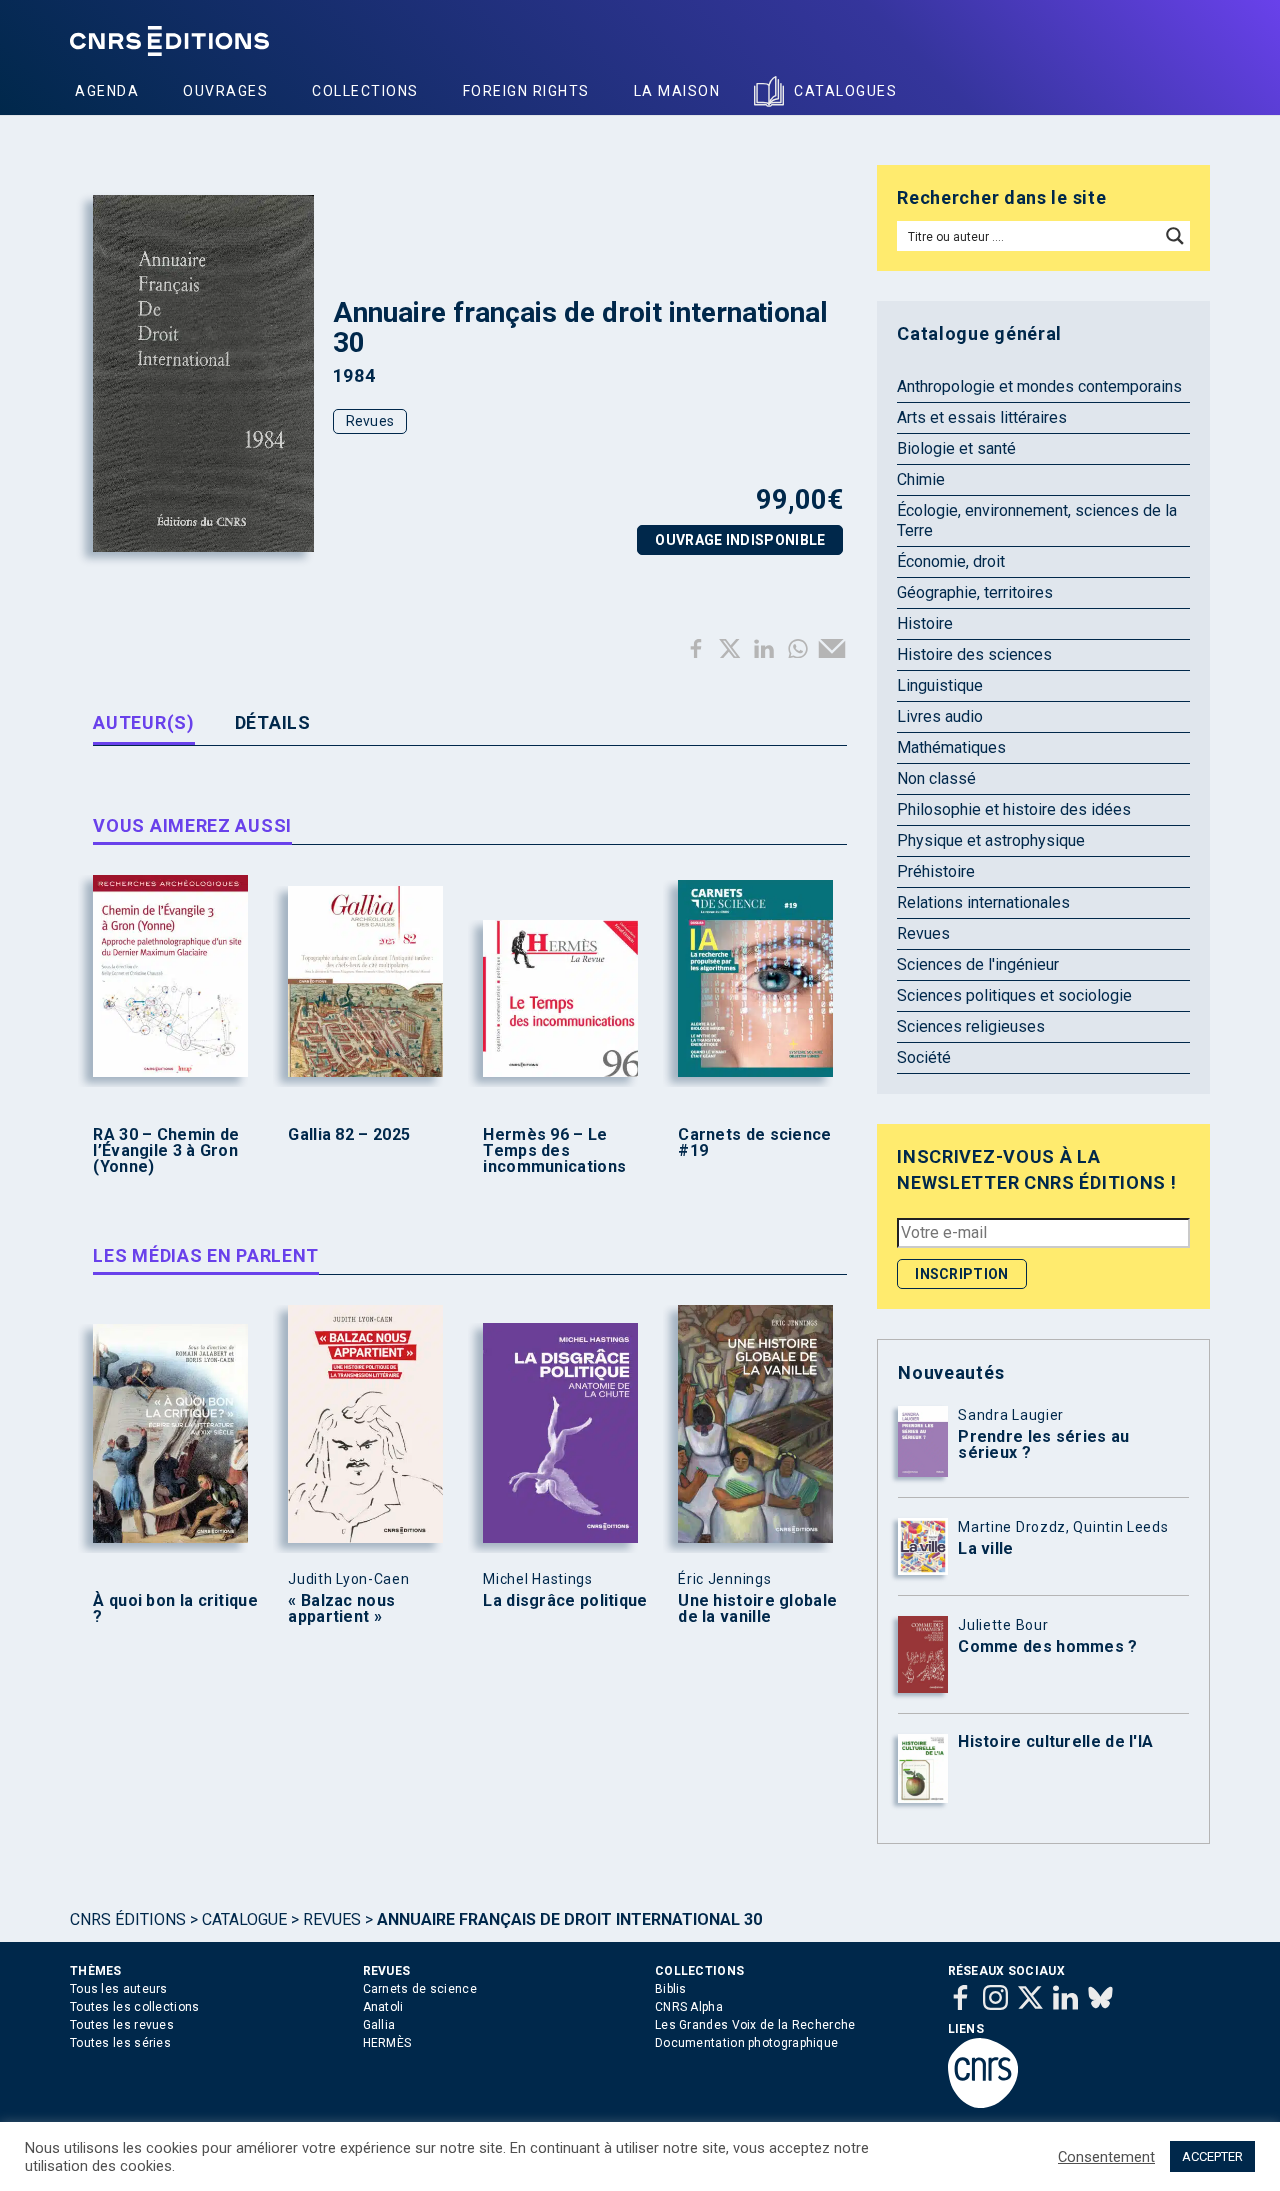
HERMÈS (387, 2043)
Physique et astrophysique (991, 840)
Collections (365, 91)
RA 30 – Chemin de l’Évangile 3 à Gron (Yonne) (166, 1151)
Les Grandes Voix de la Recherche (755, 2025)
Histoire (925, 623)
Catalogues (845, 91)
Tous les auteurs (119, 1989)
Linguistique (940, 685)
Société (924, 1057)
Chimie (921, 479)
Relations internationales (983, 902)
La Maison (677, 91)
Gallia (379, 2025)
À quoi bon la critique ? (175, 1609)
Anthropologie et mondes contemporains (1039, 386)
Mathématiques (951, 747)
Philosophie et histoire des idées (1014, 809)
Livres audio (940, 716)
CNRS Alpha (689, 2007)
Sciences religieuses (971, 1026)
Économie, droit (951, 561)
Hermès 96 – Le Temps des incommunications (554, 1151)
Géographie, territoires (975, 592)
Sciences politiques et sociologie (1014, 995)
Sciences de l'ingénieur (978, 964)
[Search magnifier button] (1175, 236)
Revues (370, 421)
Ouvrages (225, 91)
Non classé (936, 778)
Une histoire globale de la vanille (757, 1609)
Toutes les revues (122, 2025)
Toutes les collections (135, 2007)
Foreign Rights (526, 91)
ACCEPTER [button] (1212, 2156)
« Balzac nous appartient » (341, 1609)
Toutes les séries (120, 2043)
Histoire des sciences (974, 654)
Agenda (107, 91)
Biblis (671, 1989)
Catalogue (244, 1919)
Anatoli (383, 2007)
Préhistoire (936, 871)
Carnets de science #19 (754, 1143)
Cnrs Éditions (128, 1919)
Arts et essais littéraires (982, 417)
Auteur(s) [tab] (143, 722)
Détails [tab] (273, 722)
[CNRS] (983, 2104)
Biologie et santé (956, 448)
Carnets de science (420, 1989)
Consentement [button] (1106, 2157)
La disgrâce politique (565, 1601)
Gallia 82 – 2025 (349, 1135)
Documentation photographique (746, 2043)
